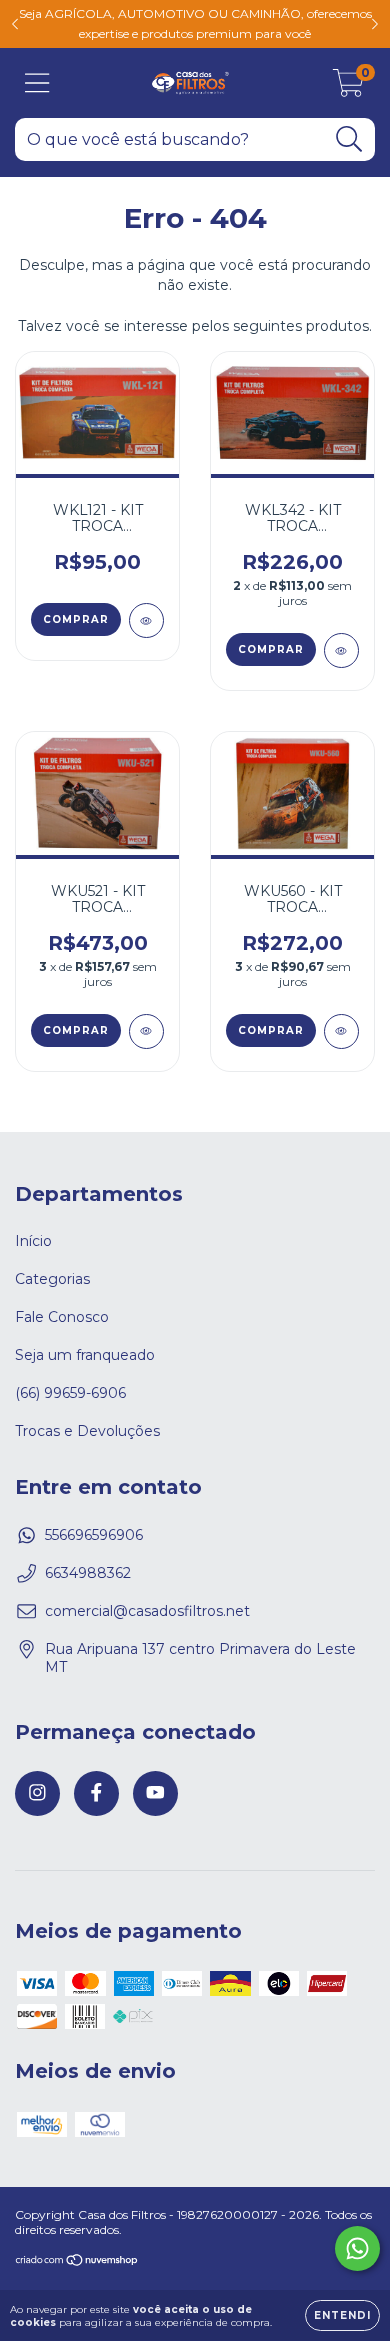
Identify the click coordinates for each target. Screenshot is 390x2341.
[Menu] (37, 83)
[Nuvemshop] (77, 2262)
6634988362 (88, 1573)
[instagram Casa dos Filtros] (37, 1793)
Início (33, 1241)
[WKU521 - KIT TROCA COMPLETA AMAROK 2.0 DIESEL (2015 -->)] (146, 1031)
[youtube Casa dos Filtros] (155, 1793)
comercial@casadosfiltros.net (147, 1611)
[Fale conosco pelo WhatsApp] (357, 2248)
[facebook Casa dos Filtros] (96, 1793)
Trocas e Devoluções (87, 1431)
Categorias (52, 1279)
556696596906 (94, 1535)
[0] (348, 88)
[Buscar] (349, 139)
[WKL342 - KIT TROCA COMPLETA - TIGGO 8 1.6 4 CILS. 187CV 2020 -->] (341, 650)
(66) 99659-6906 (70, 1393)
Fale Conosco (62, 1317)
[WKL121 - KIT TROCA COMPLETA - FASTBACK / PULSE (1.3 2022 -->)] (146, 620)
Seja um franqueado (85, 1355)
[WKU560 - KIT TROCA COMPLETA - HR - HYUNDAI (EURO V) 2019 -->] (341, 1031)
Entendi (342, 2315)
